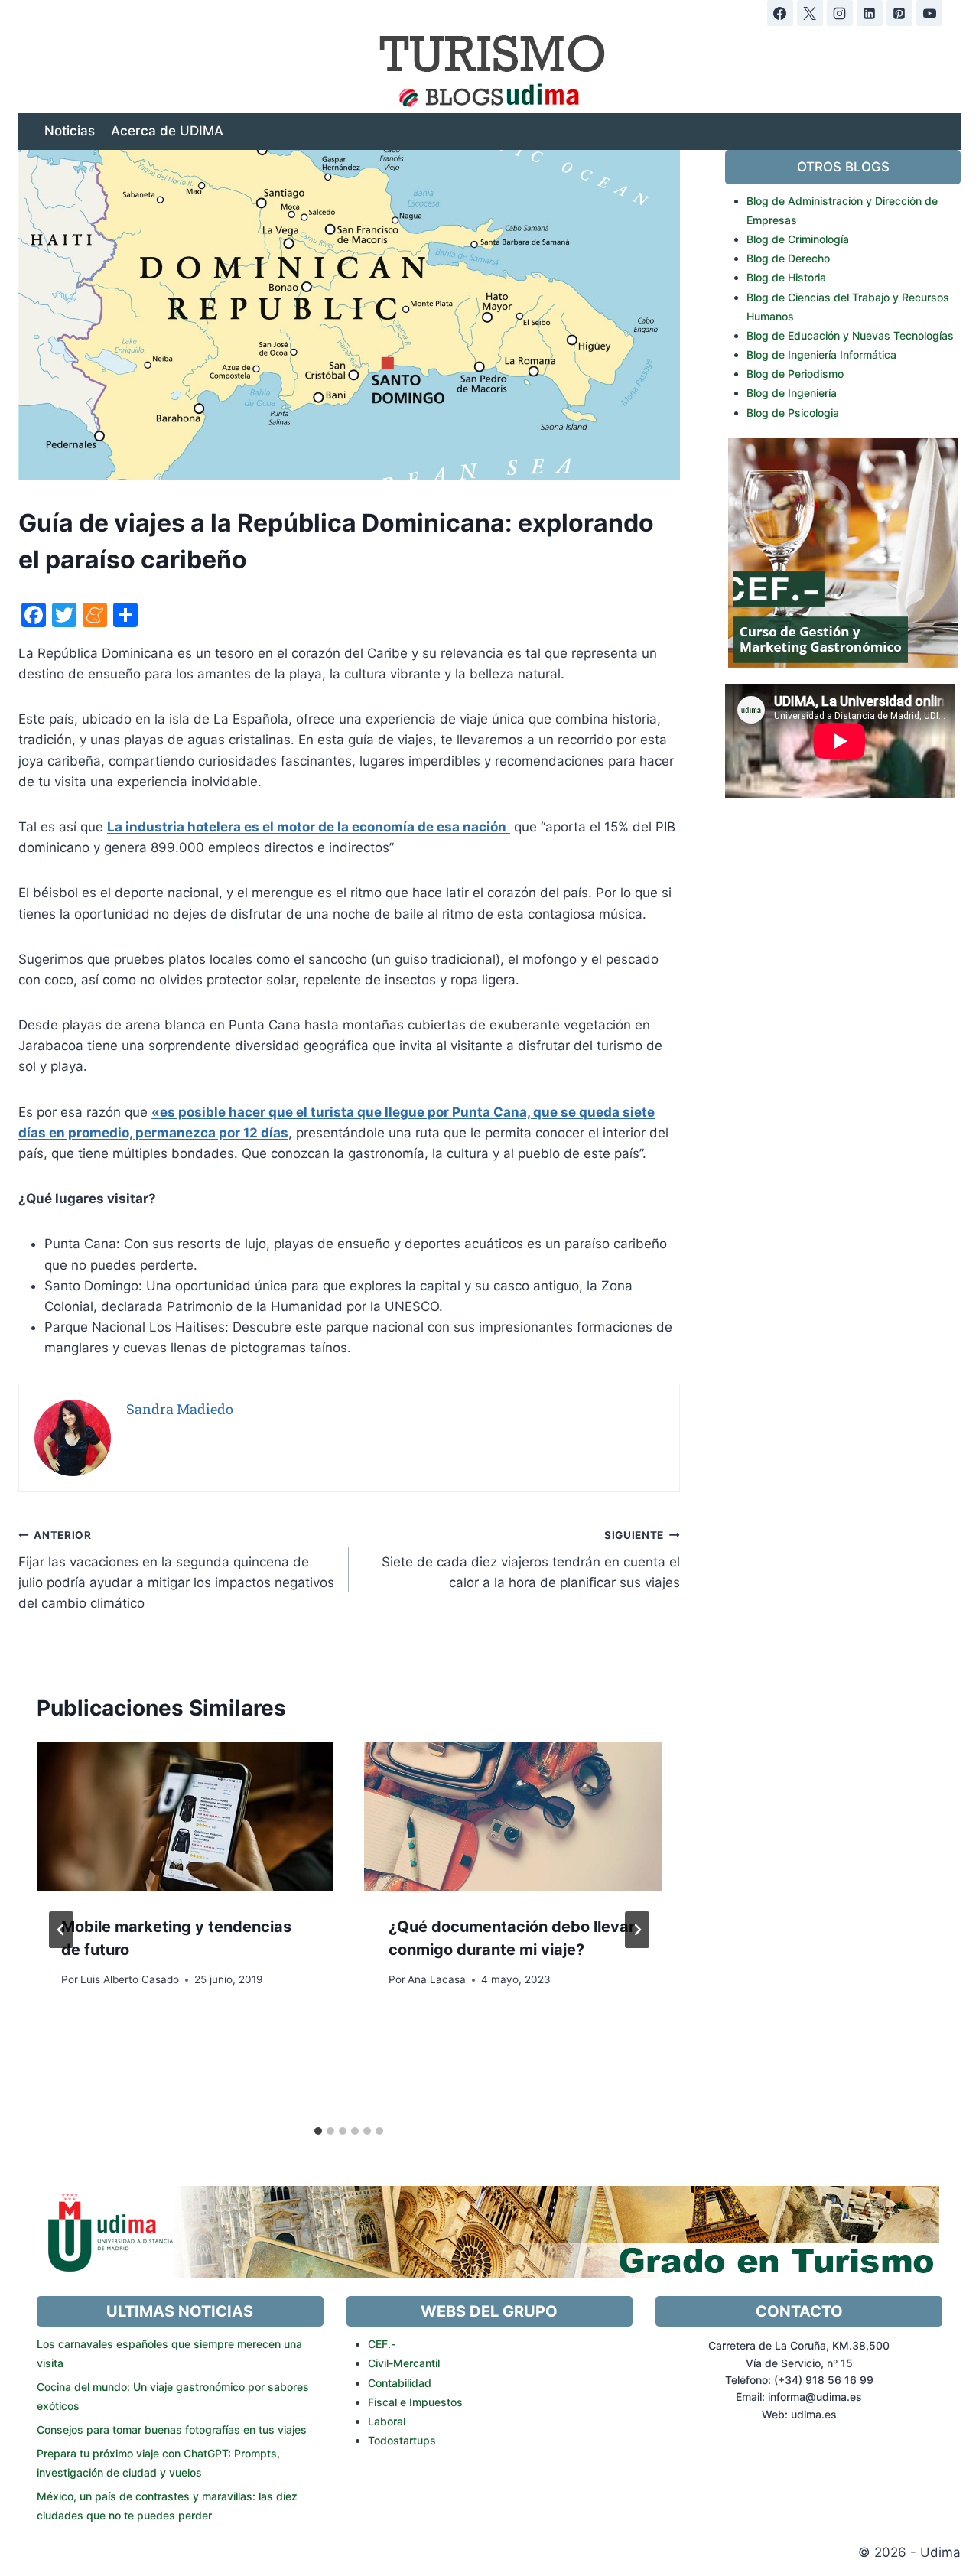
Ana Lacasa (437, 1979)
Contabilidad (400, 2383)
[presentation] (185, 1817)
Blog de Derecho (788, 258)
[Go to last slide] (61, 1930)
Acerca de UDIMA (167, 131)
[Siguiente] (637, 1930)
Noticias (70, 131)
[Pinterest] (899, 13)
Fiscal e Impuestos (415, 2402)
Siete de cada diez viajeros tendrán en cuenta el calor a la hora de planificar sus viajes (530, 1560)
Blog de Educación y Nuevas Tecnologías (850, 335)
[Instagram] (840, 13)
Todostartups (402, 2440)
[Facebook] (780, 13)
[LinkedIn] (870, 13)
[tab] (318, 2131)
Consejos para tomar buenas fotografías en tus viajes (172, 2430)
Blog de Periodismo (795, 374)
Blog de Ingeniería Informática (821, 355)
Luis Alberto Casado (130, 1979)
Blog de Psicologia (793, 413)
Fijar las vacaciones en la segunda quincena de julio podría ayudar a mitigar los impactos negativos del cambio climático (176, 1570)
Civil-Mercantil (404, 2363)
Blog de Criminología (798, 239)
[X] (810, 13)
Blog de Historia (786, 277)
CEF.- (382, 2344)
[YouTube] (929, 13)
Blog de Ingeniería (792, 393)
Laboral (387, 2421)
